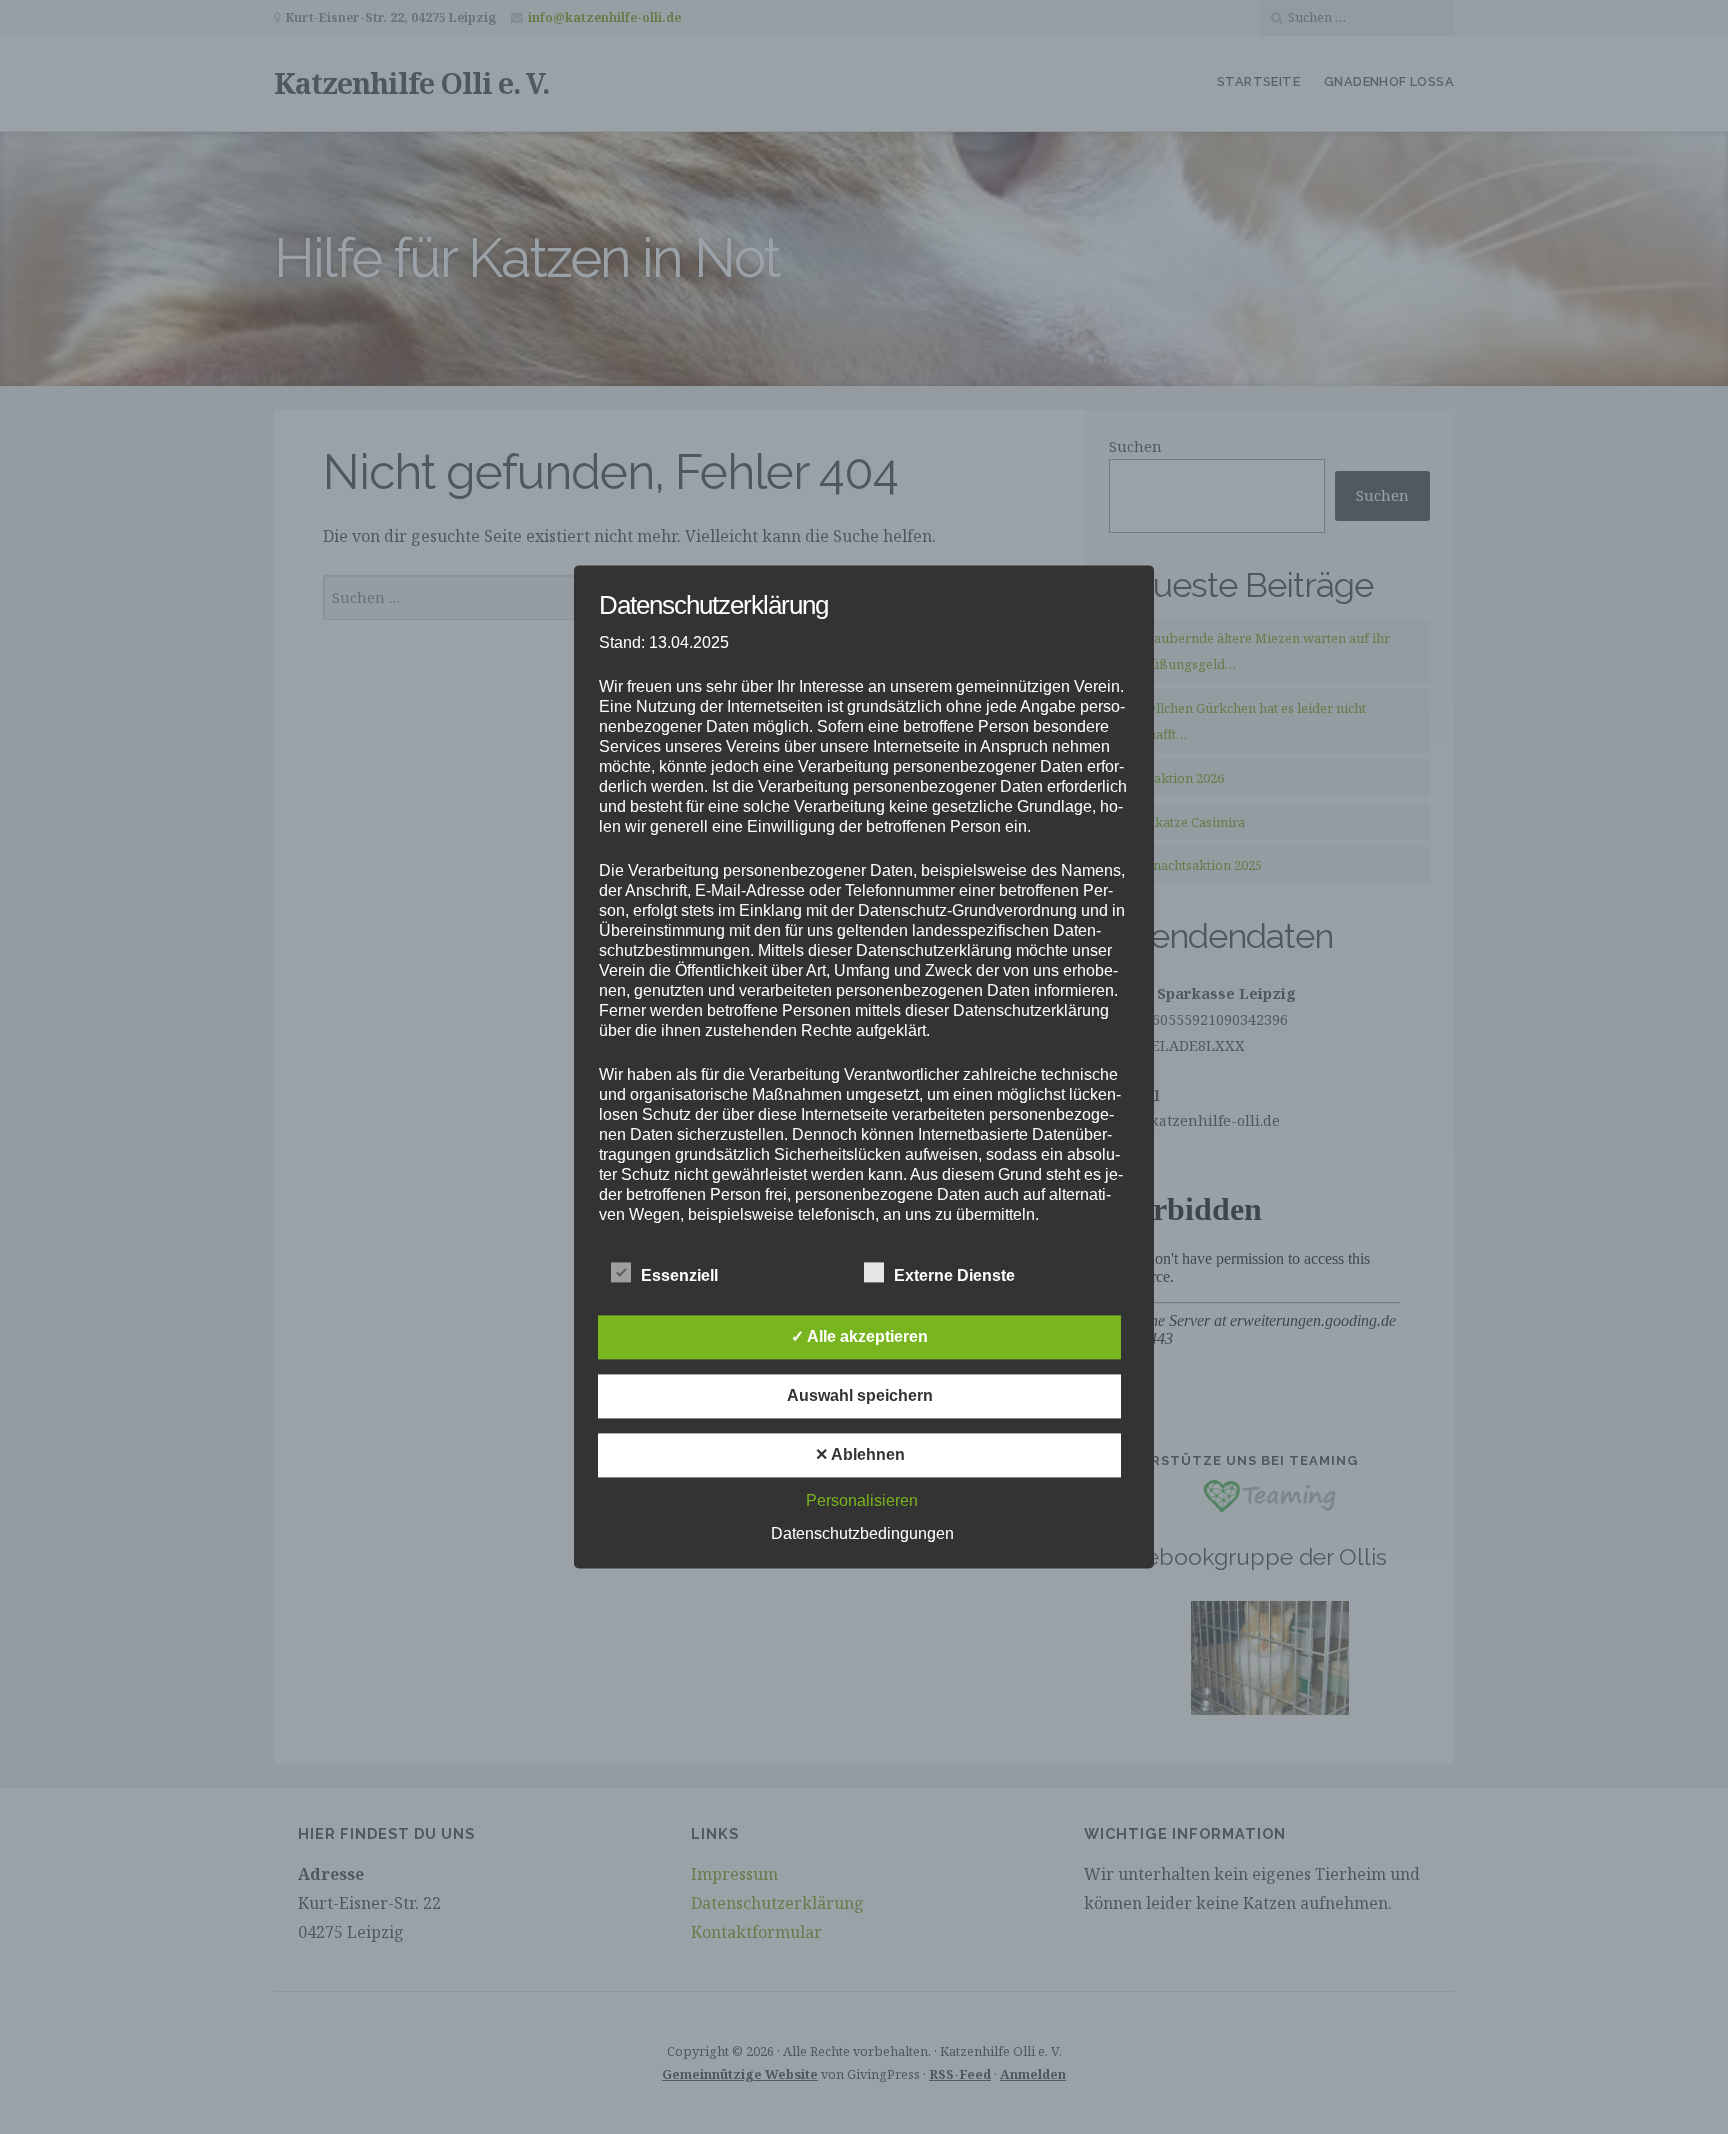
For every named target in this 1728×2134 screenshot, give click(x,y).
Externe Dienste (954, 1276)
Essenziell (679, 1276)
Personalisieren (862, 1501)
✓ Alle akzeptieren (859, 1337)
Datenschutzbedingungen (862, 1534)
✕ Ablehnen (860, 1455)
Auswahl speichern (860, 1396)
